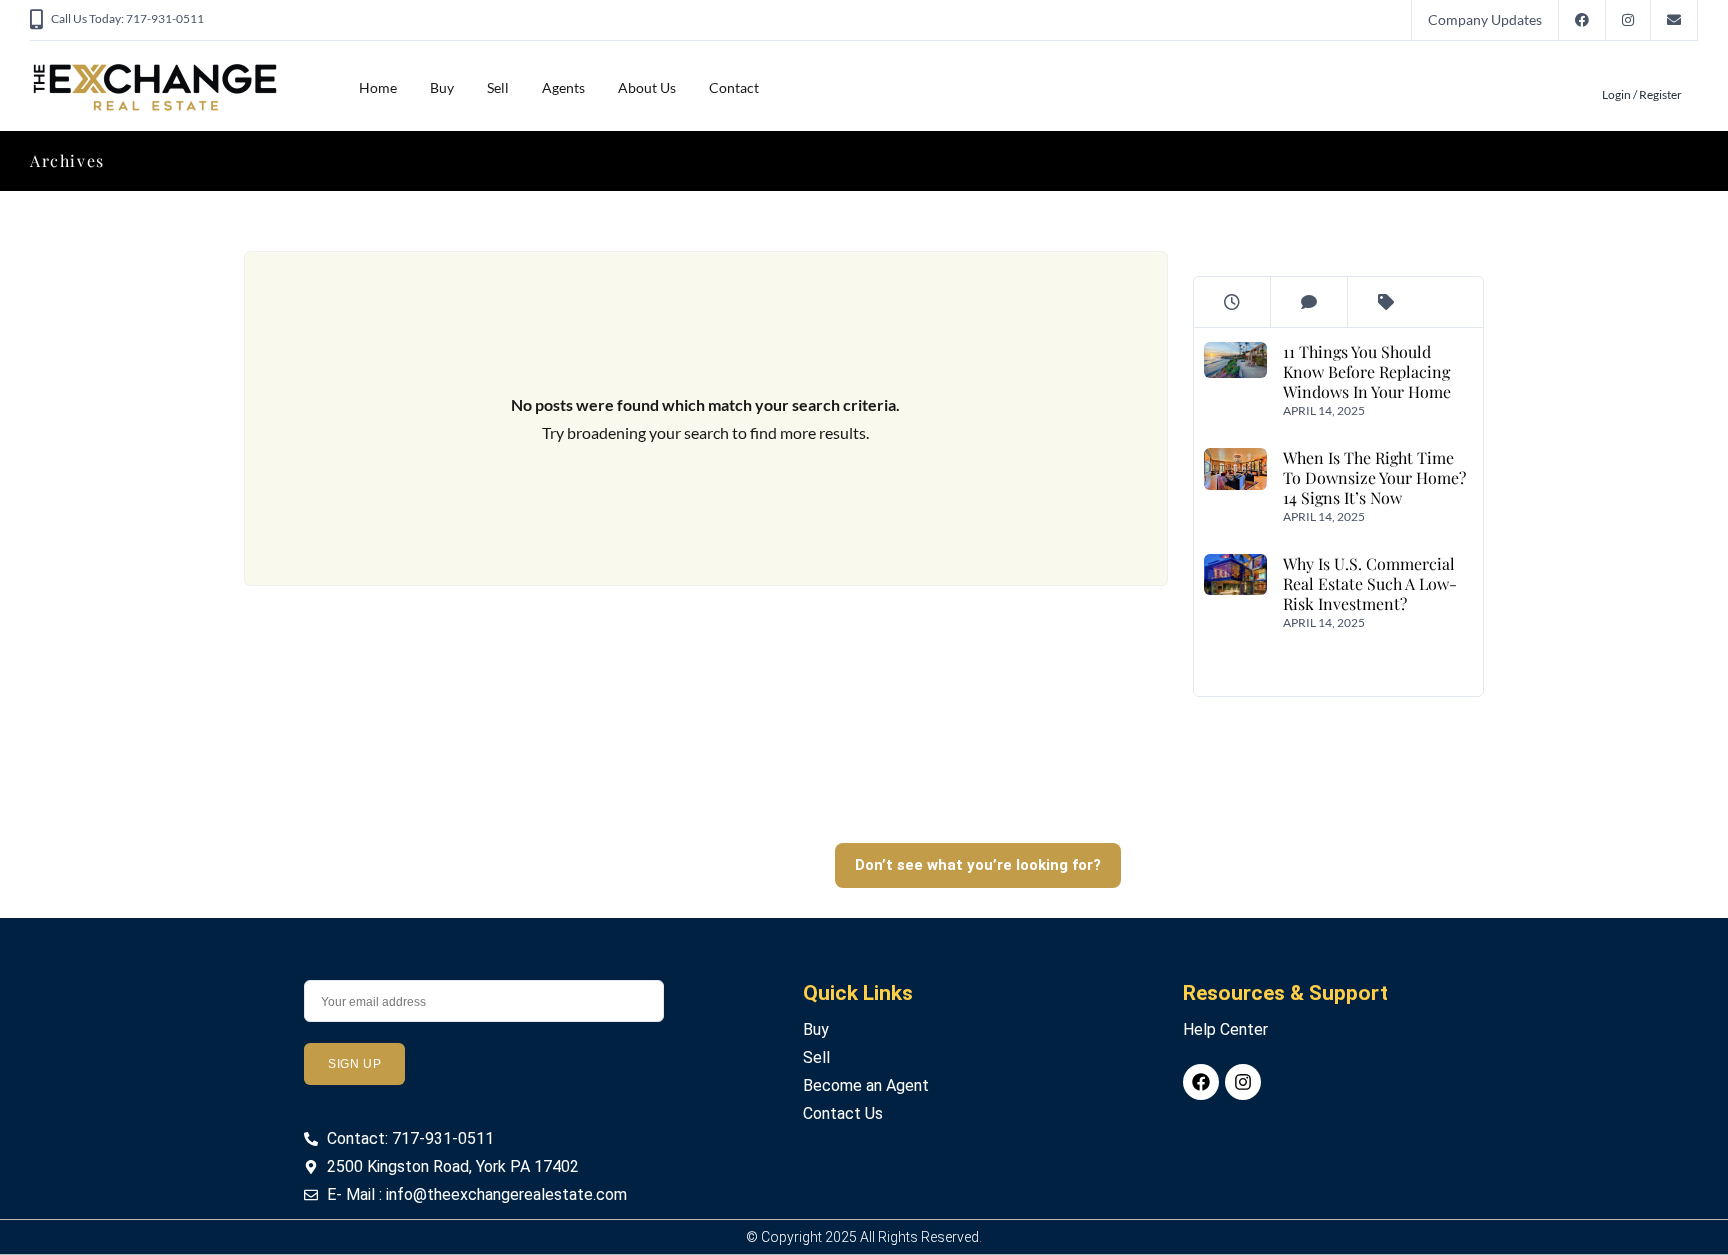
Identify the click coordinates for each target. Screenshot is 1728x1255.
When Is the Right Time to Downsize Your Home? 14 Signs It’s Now (1373, 477)
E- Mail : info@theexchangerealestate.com (477, 1194)
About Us (647, 87)
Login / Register (1642, 94)
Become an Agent (866, 1085)
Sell (498, 87)
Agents (563, 87)
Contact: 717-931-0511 (410, 1138)
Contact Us (843, 1113)
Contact (734, 87)
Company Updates (1485, 19)
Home (378, 87)
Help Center (1225, 1029)
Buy (442, 87)
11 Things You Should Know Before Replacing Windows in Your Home (1366, 371)
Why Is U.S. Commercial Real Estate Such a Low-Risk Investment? (1369, 583)
